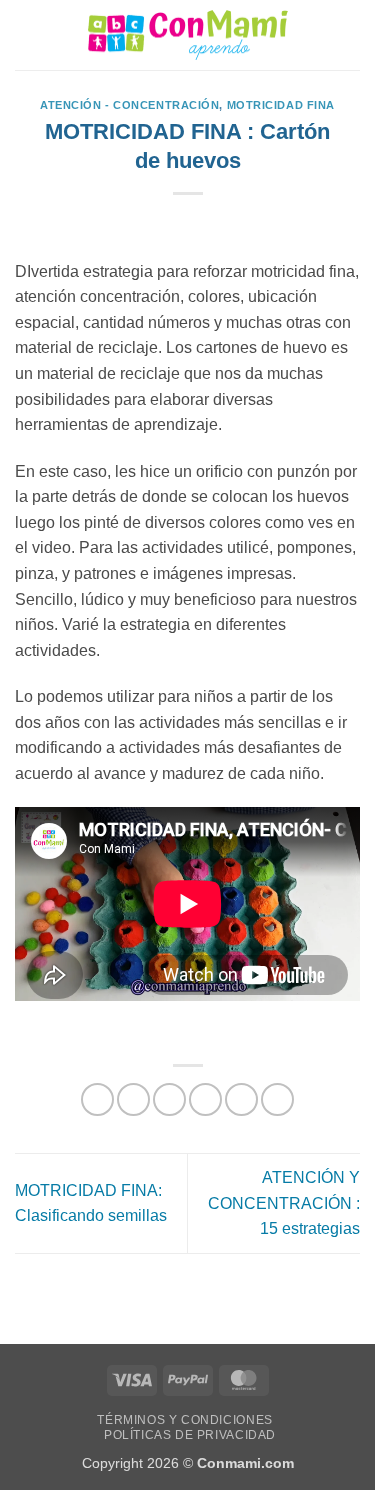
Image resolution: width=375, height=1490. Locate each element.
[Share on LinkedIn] (277, 1099)
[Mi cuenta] (316, 35)
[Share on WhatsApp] (97, 1099)
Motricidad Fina (281, 105)
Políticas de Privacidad (190, 1435)
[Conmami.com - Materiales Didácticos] (188, 35)
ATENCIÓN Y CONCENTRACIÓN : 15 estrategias (284, 1203)
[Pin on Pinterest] (241, 1099)
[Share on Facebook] (133, 1099)
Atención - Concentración (129, 105)
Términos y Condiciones (184, 1420)
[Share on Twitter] (169, 1099)
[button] (27, 34)
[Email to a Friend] (205, 1099)
